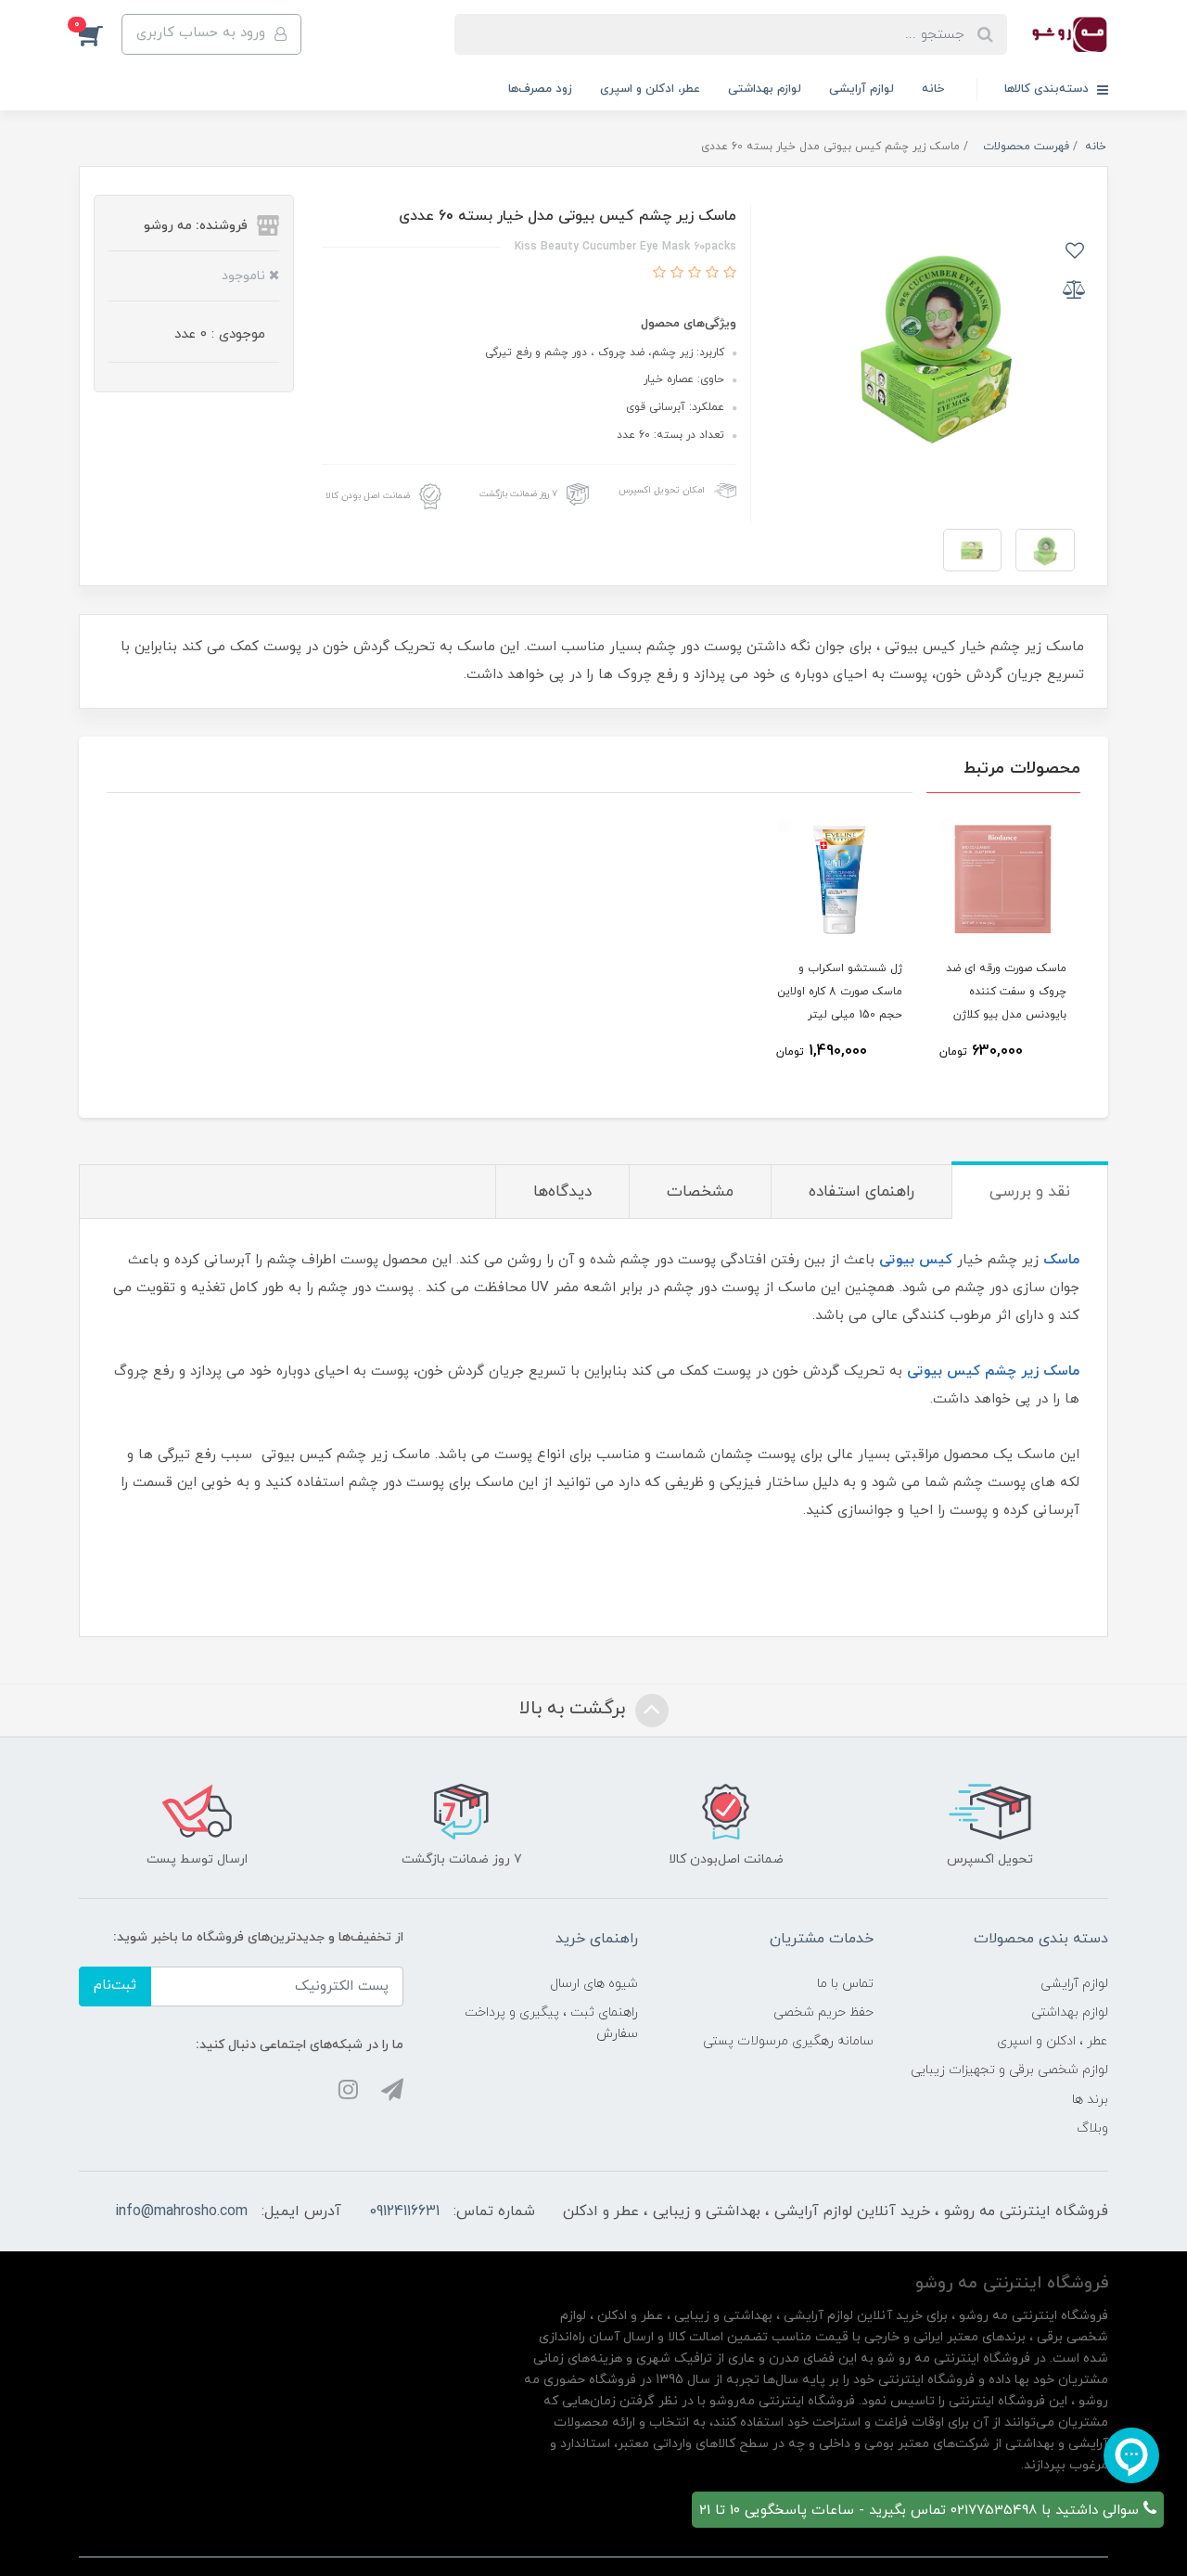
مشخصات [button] (700, 1192)
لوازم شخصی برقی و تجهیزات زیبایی (1009, 2070)
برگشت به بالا (575, 1709)
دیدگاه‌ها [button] (562, 1192)
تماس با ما (845, 1984)
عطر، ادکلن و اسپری (650, 89)
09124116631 (404, 2211)
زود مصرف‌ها (540, 89)
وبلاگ (1092, 2128)
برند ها (1090, 2100)
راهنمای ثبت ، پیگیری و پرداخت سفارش (551, 2023)
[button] (100, 34)
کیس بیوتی (916, 1260)
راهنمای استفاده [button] (862, 1192)
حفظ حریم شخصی (823, 2012)
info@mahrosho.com (181, 2211)
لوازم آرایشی (862, 89)
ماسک (1061, 1260)
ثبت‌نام (115, 1986)
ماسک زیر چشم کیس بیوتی (993, 1371)
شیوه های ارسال (594, 1984)
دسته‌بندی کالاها (1048, 89)
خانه (933, 89)
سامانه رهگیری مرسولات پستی (788, 2041)
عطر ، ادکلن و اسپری (1053, 2041)
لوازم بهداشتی (765, 89)
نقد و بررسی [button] (1030, 1192)
